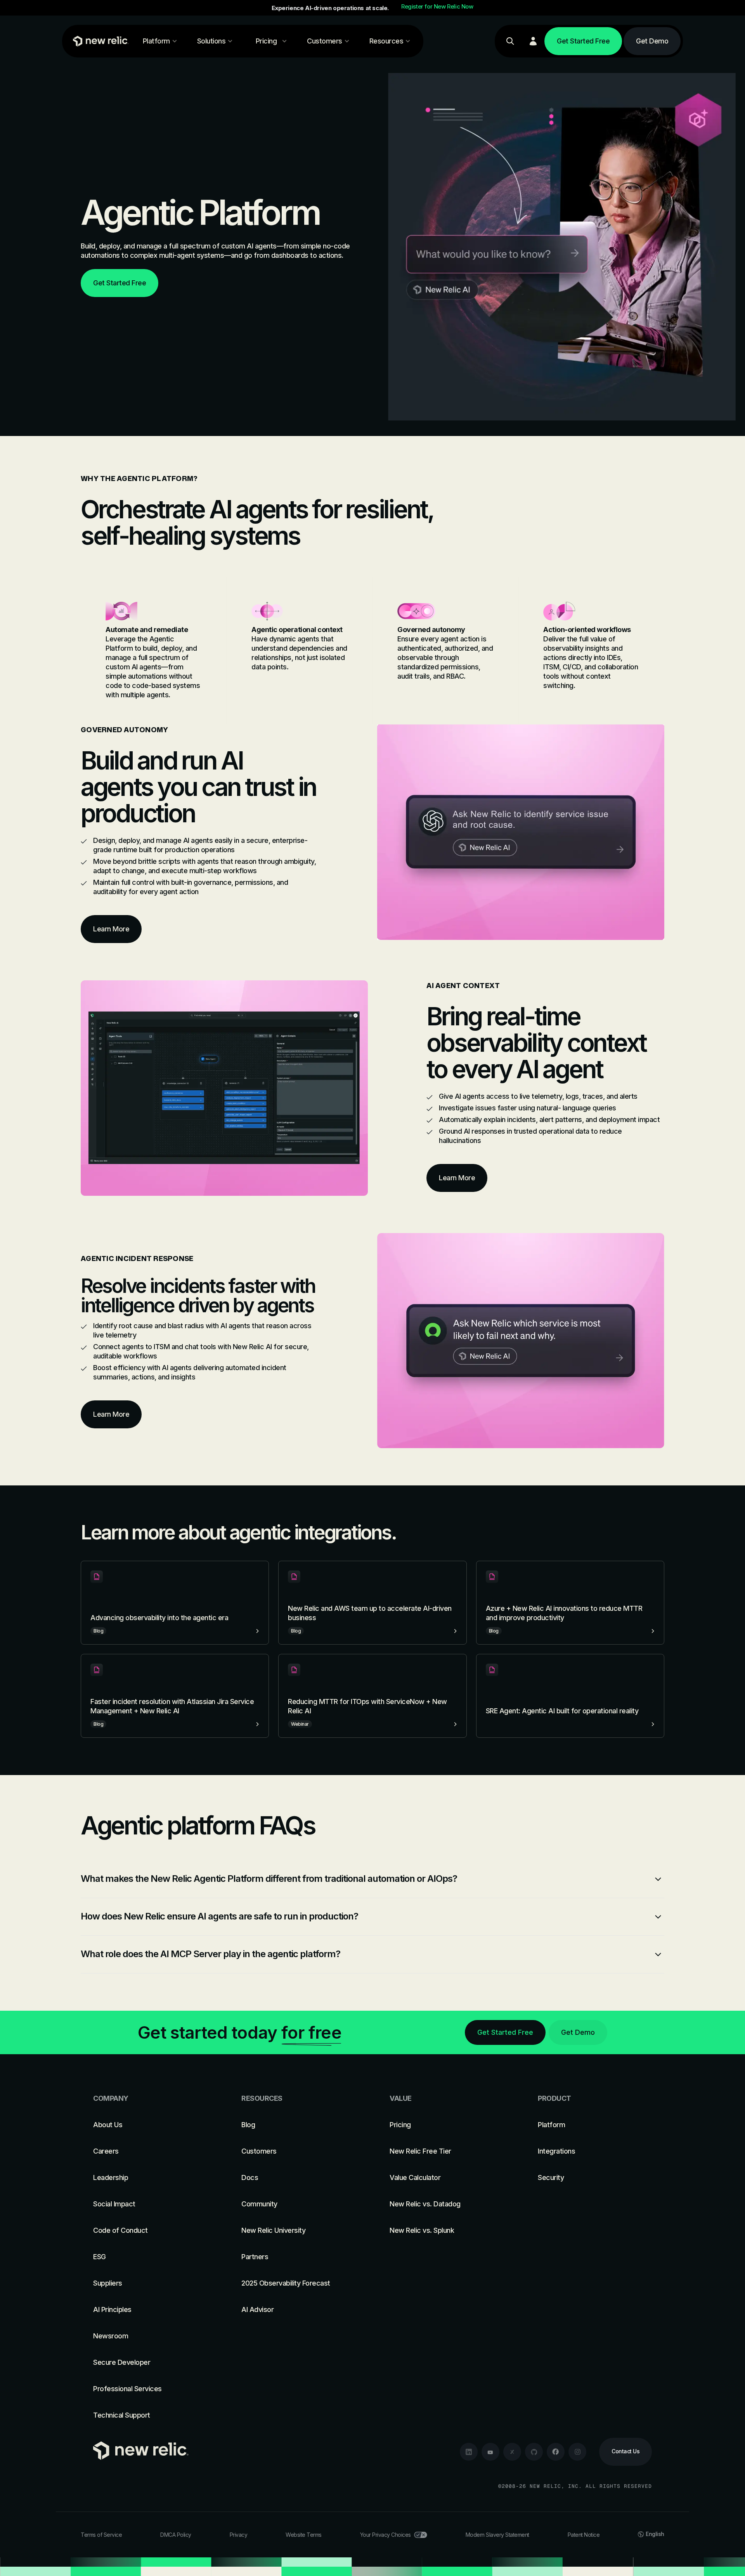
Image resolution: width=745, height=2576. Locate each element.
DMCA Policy (176, 2535)
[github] (534, 2452)
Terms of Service (101, 2535)
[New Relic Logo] (99, 41)
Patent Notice (584, 2535)
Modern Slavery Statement (497, 2535)
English (655, 2534)
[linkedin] (469, 2452)
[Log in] (533, 41)
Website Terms (304, 2535)
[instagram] (577, 2452)
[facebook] (556, 2452)
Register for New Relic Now (437, 7)
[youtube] (490, 2452)
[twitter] (512, 2452)
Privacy (239, 2535)
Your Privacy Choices (385, 2535)
